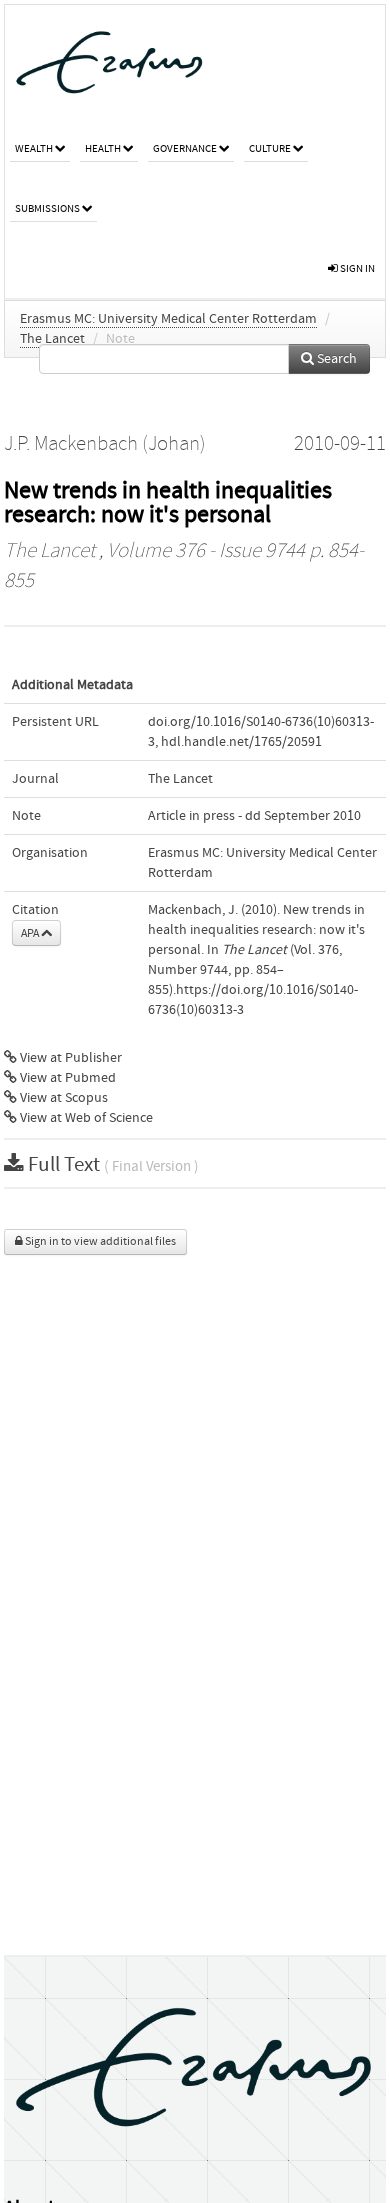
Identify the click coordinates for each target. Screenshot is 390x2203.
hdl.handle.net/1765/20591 (241, 742)
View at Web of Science (85, 1118)
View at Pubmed (66, 1078)
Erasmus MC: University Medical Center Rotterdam (168, 319)
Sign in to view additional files (99, 1241)
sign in (356, 268)
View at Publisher (69, 1058)
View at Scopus (62, 1098)
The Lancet (52, 339)
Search (335, 359)
